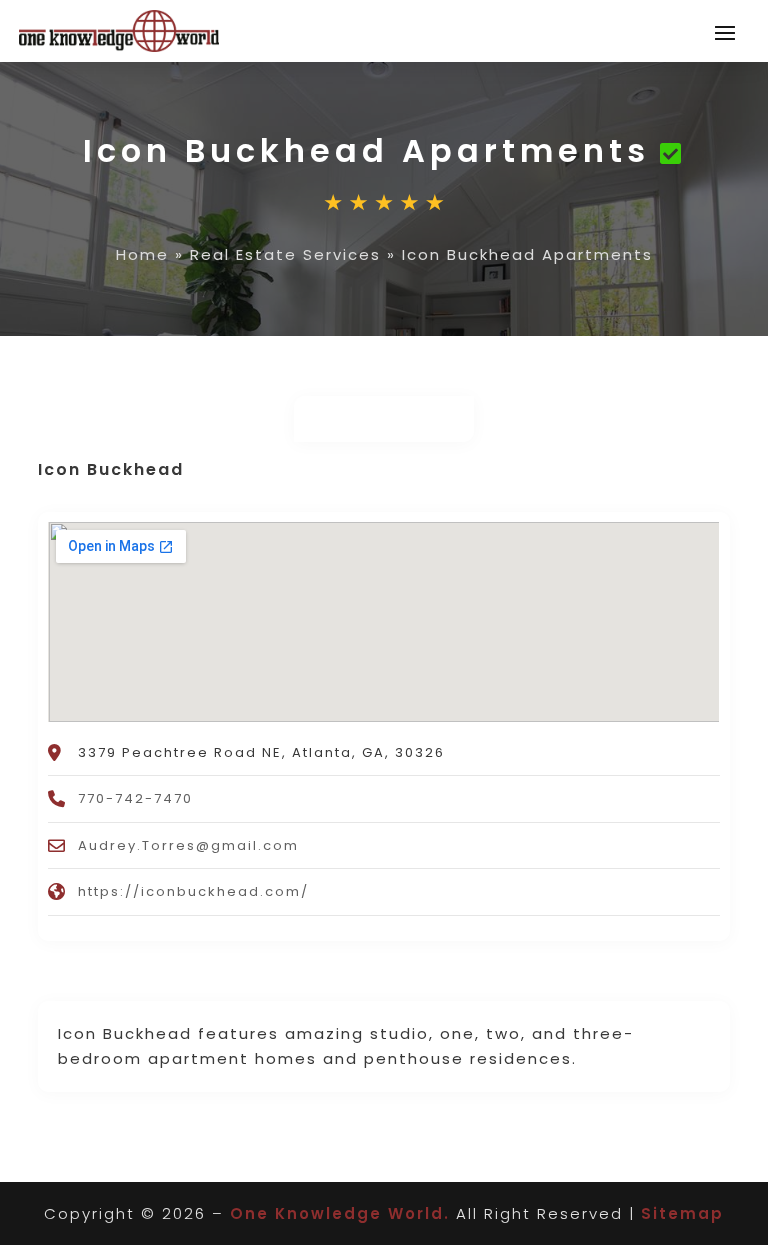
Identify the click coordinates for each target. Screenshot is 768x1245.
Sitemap (682, 1213)
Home (142, 254)
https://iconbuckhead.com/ (193, 891)
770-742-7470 (135, 798)
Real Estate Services (285, 254)
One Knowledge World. (340, 1213)
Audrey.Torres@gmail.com (188, 845)
